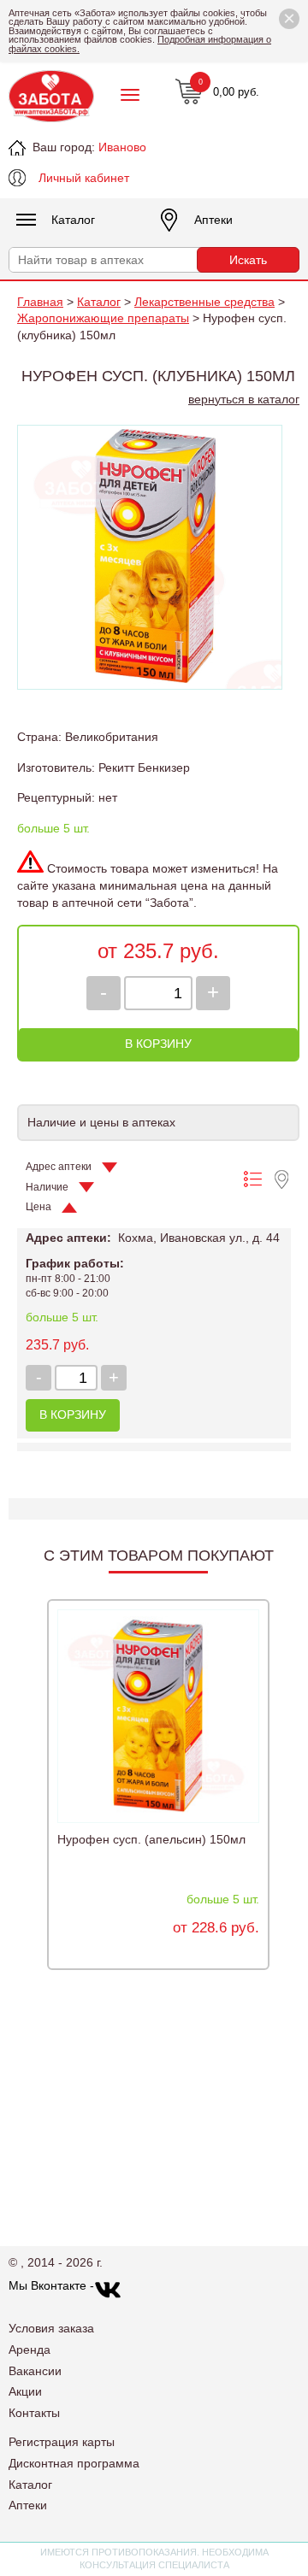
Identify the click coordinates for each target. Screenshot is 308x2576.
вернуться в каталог (244, 399)
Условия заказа (51, 2328)
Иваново (122, 147)
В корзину (158, 1044)
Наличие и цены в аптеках (101, 1122)
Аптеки (213, 220)
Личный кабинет (84, 178)
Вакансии (35, 2371)
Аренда (30, 2350)
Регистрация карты (62, 2442)
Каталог (73, 220)
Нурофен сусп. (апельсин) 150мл (151, 1839)
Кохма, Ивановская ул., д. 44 (199, 1238)
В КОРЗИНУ (73, 1414)
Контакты (34, 2413)
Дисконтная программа (74, 2463)
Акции (25, 2391)
